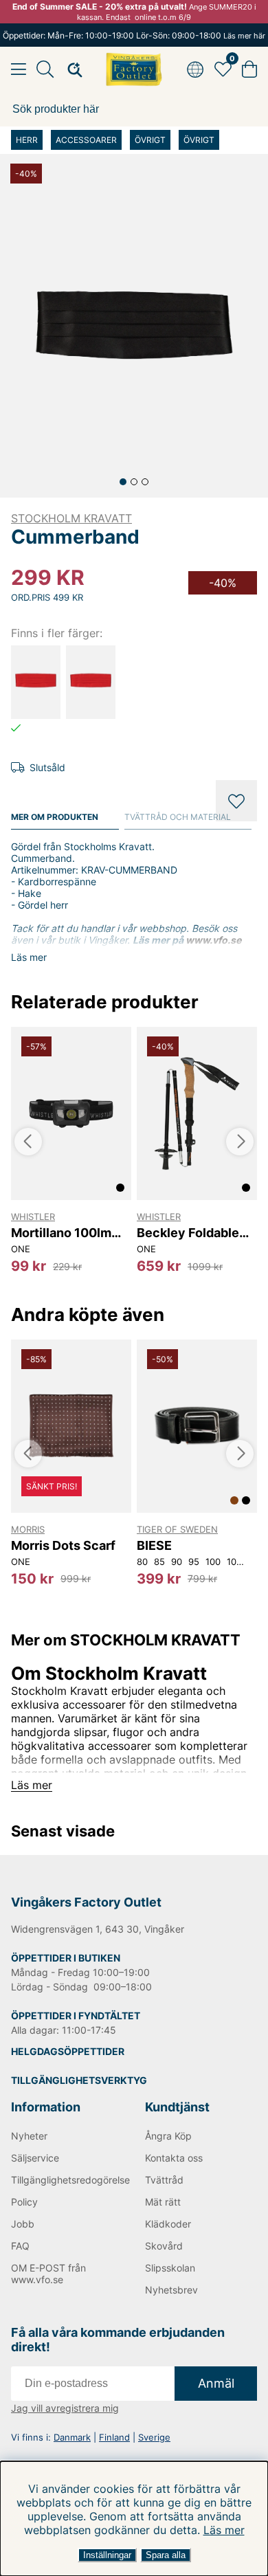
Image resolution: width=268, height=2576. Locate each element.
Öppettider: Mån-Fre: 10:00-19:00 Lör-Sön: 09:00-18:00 (134, 35)
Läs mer (224, 2530)
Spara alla (166, 2555)
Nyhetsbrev (171, 2290)
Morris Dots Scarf (63, 1545)
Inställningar (107, 2555)
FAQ (20, 2246)
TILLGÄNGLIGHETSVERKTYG (79, 2080)
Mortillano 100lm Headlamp (61, 1233)
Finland (114, 2437)
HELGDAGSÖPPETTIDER (68, 2051)
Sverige (154, 2437)
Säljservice (35, 2158)
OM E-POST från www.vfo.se (48, 2274)
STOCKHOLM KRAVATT (71, 518)
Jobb (23, 2224)
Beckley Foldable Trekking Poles (188, 1233)
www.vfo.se (213, 940)
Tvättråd (164, 2180)
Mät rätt (163, 2202)
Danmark (72, 2437)
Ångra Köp (168, 2136)
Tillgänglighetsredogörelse (67, 2180)
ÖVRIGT (150, 140)
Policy (24, 2202)
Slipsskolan (170, 2268)
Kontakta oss (174, 2158)
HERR (27, 140)
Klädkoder (168, 2224)
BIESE (154, 1545)
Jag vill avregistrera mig (65, 2408)
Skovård (164, 2246)
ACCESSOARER (86, 140)
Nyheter (29, 2136)
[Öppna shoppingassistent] (71, 69)
